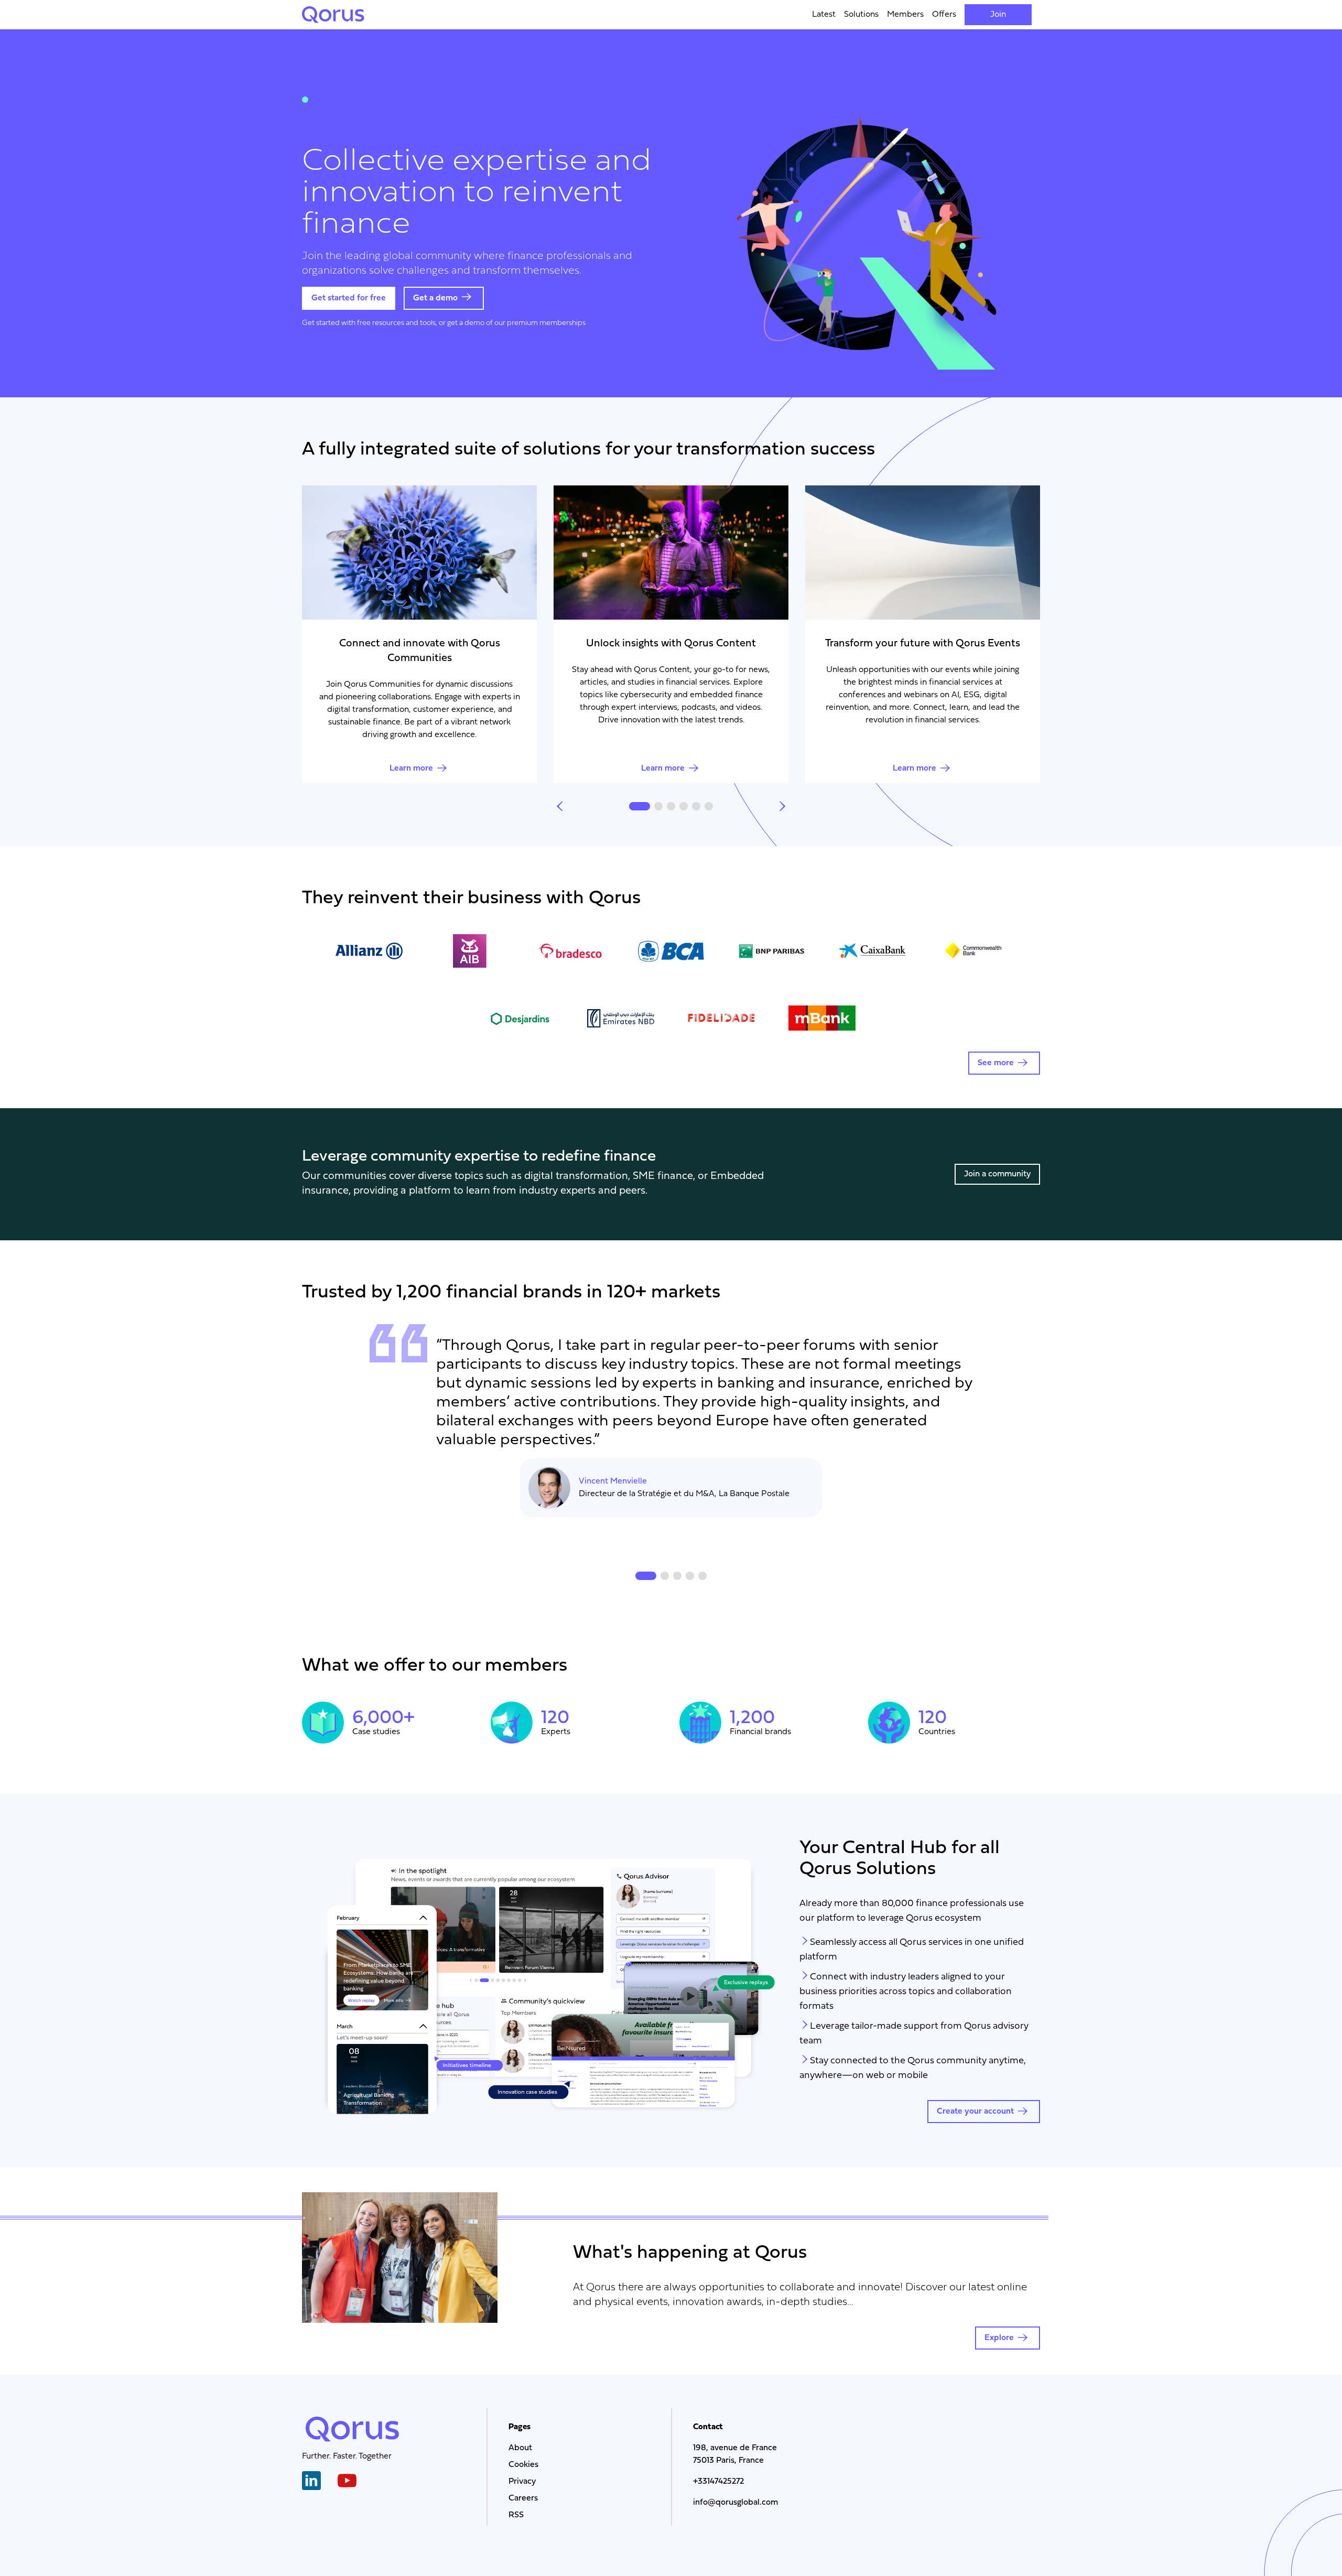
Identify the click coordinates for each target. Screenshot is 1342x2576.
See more (996, 1063)
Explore (999, 2338)
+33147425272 (718, 2482)
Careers (523, 2498)
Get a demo (435, 298)
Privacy (522, 2482)
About (520, 2448)
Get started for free (349, 298)
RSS (516, 2515)
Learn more (411, 769)
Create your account (975, 2112)
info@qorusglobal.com (735, 2503)
